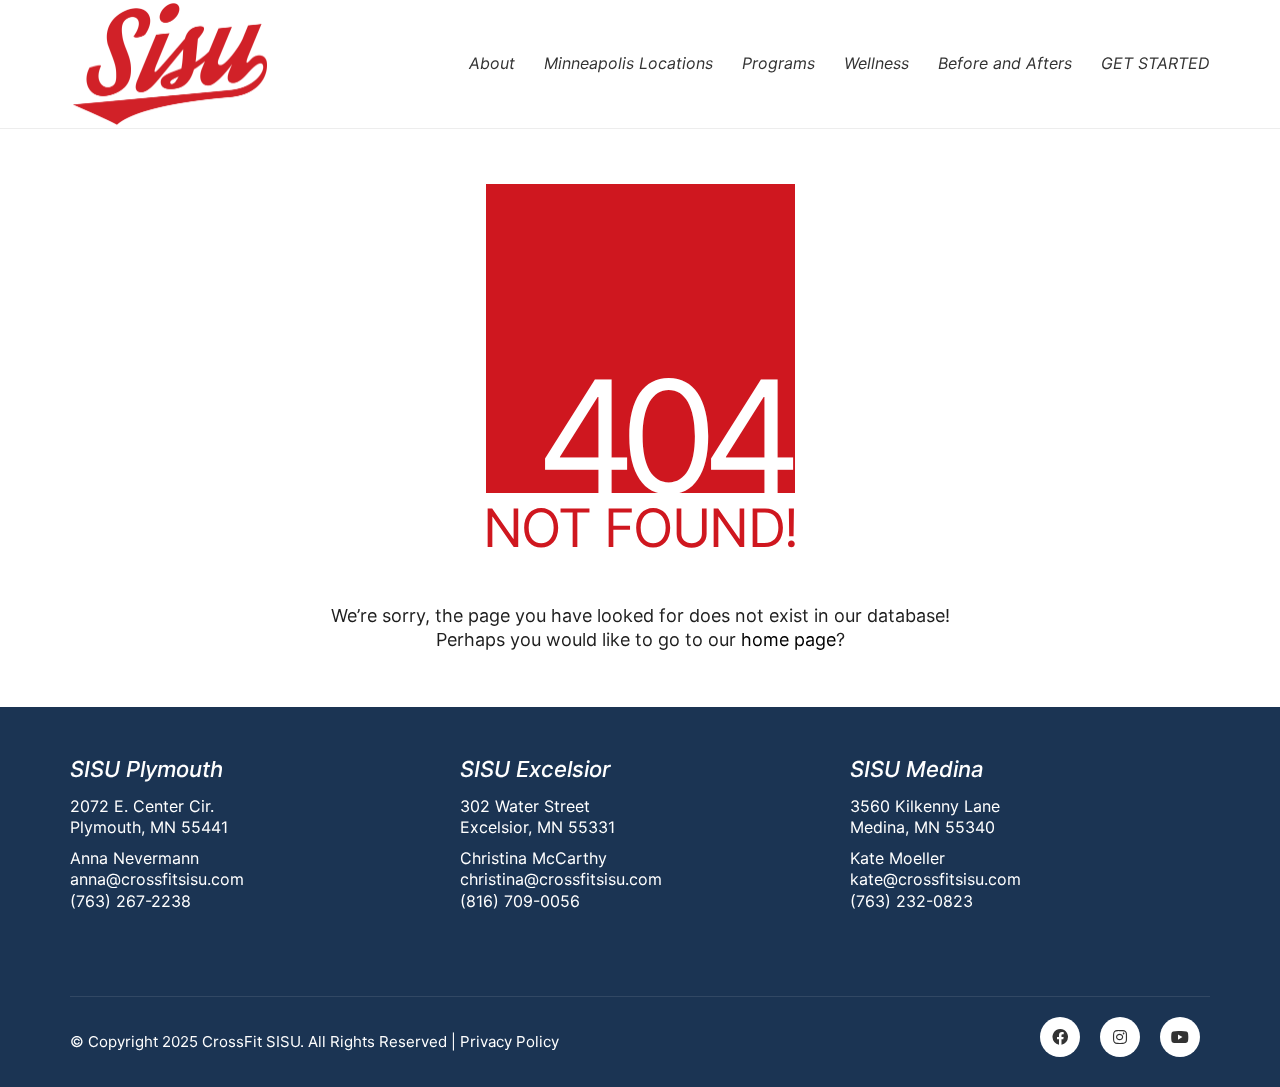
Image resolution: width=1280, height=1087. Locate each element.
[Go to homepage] (170, 64)
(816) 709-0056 (520, 901)
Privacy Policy (509, 1041)
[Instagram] (1120, 1037)
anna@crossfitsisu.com (157, 879)
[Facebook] (1060, 1037)
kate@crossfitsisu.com (935, 879)
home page (788, 639)
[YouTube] (1180, 1037)
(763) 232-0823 (911, 901)
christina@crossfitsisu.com (561, 879)
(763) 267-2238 (130, 901)
